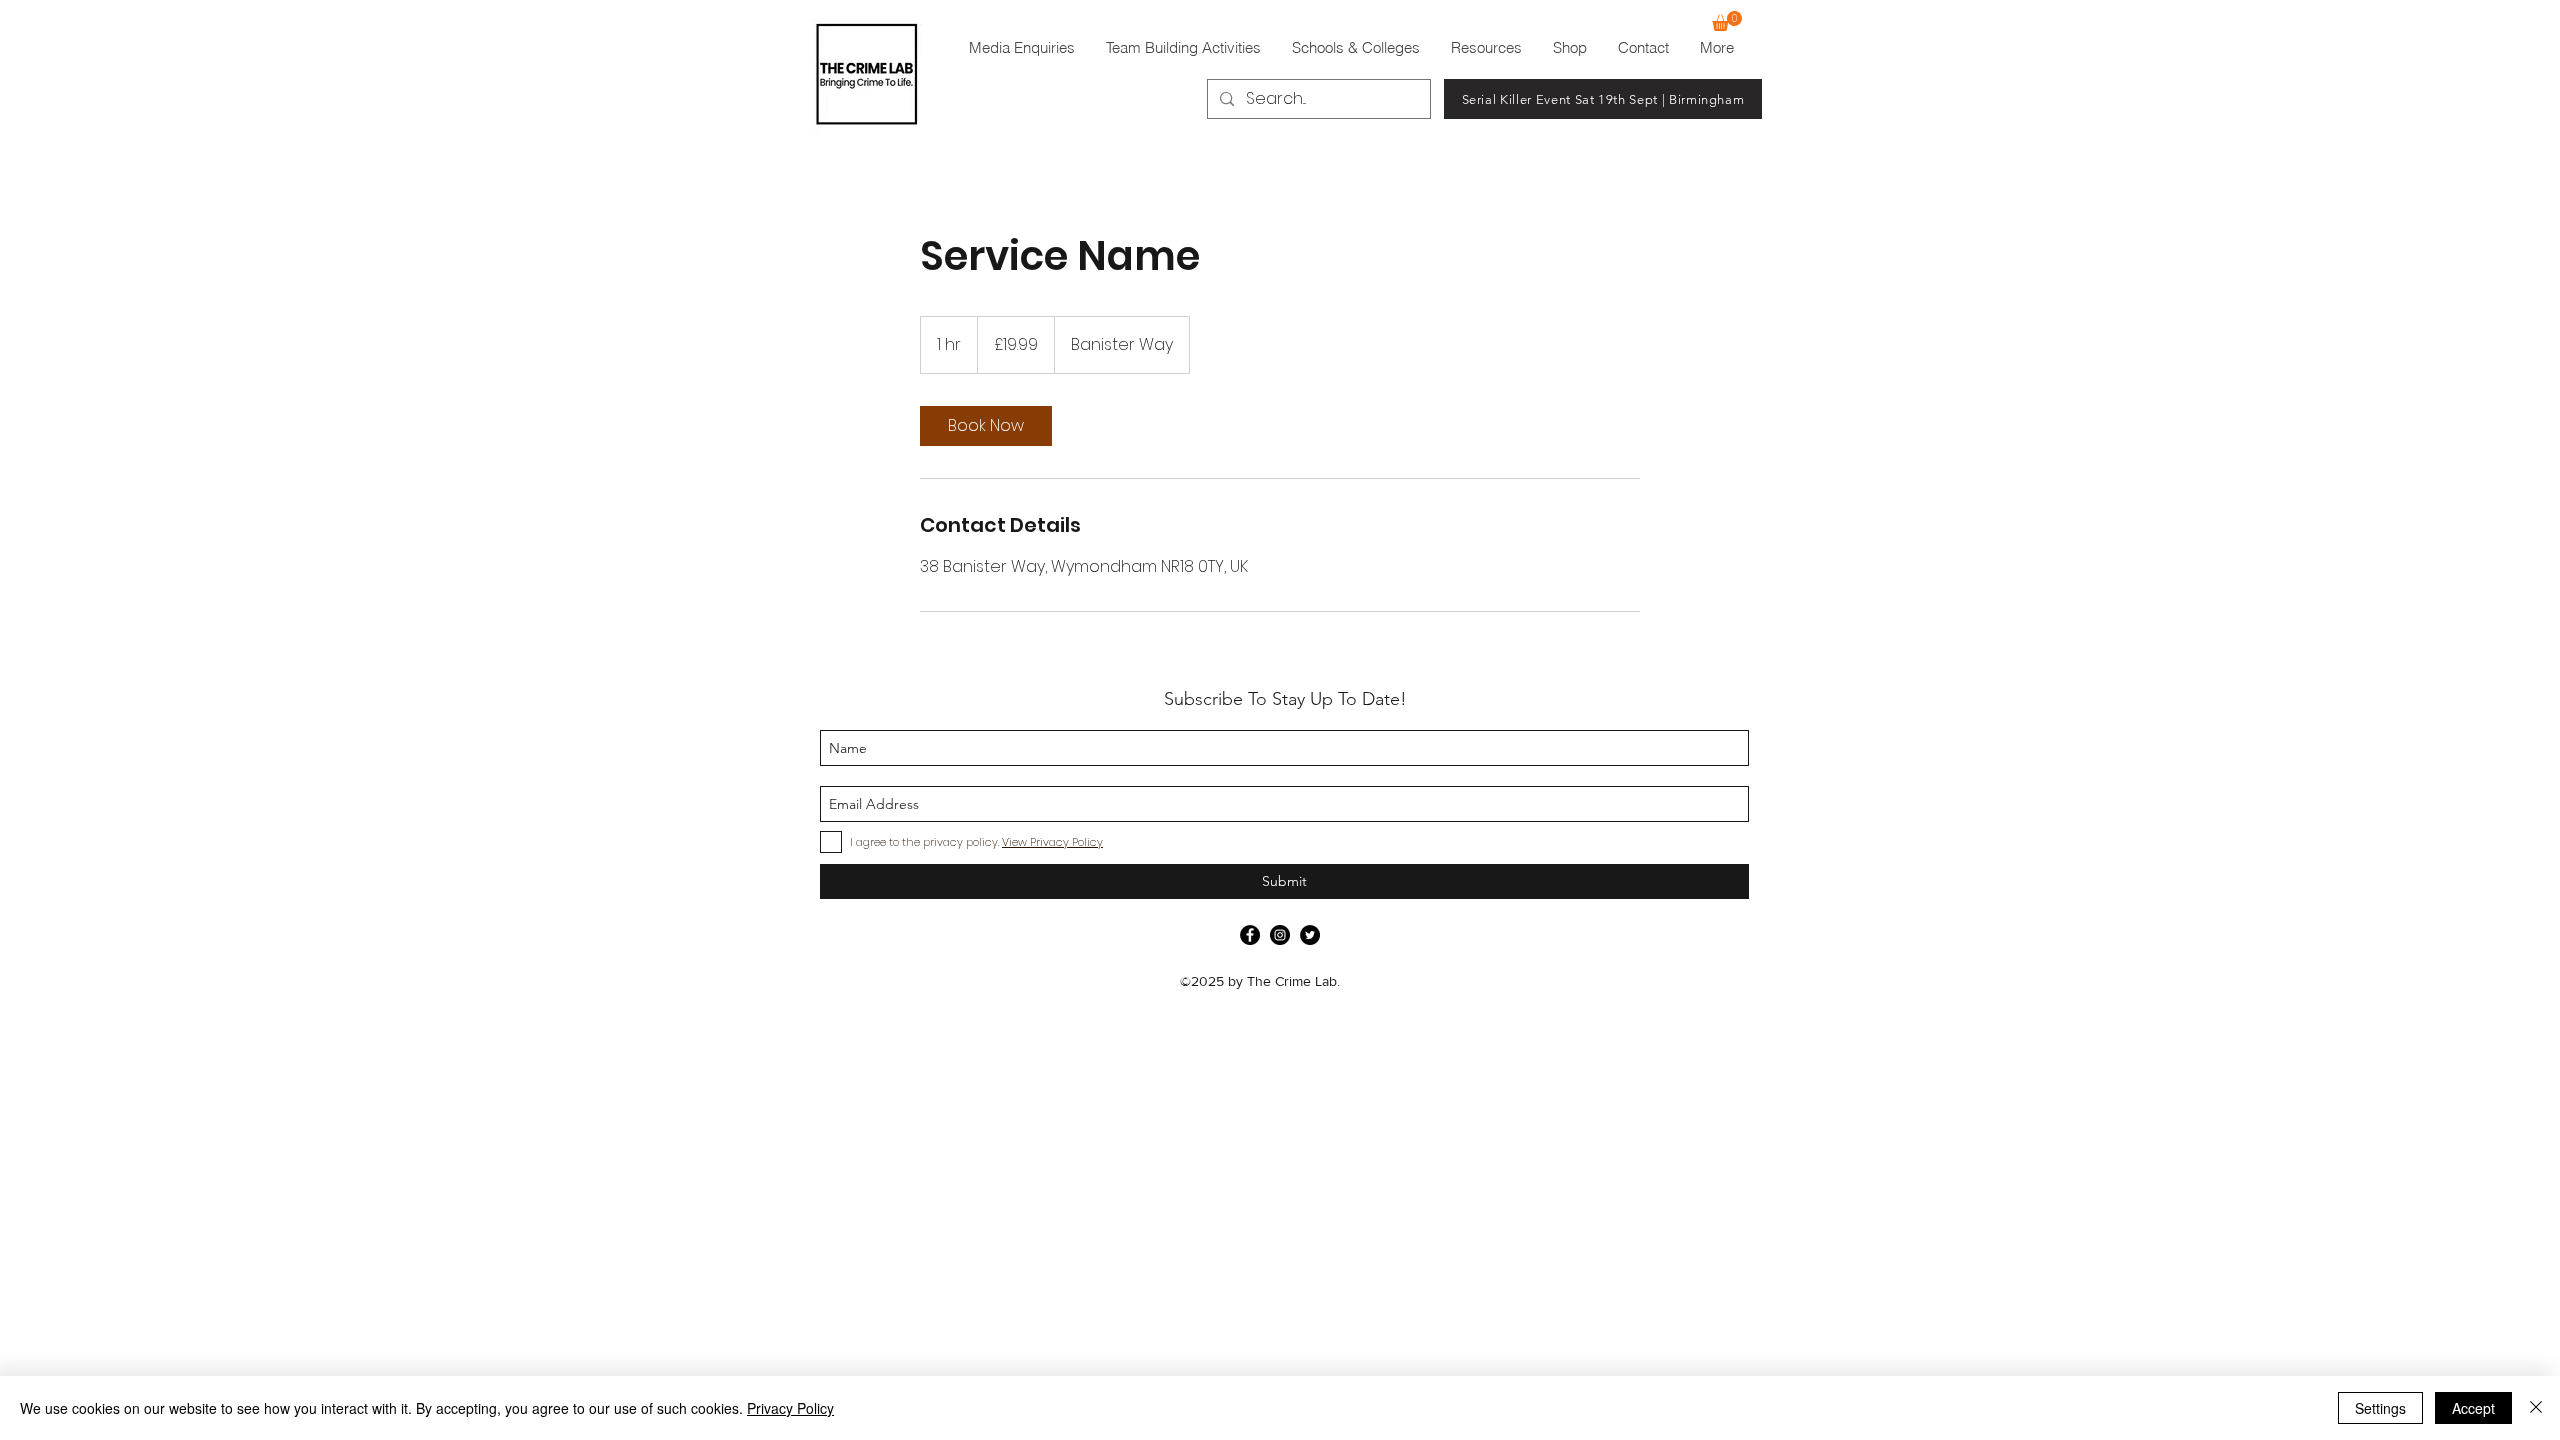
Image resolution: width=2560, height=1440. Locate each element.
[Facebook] (1250, 935)
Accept (2473, 1408)
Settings (2380, 1408)
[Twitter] (1310, 935)
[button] (1727, 21)
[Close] (2536, 1408)
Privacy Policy (790, 1408)
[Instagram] (1280, 935)
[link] (986, 426)
